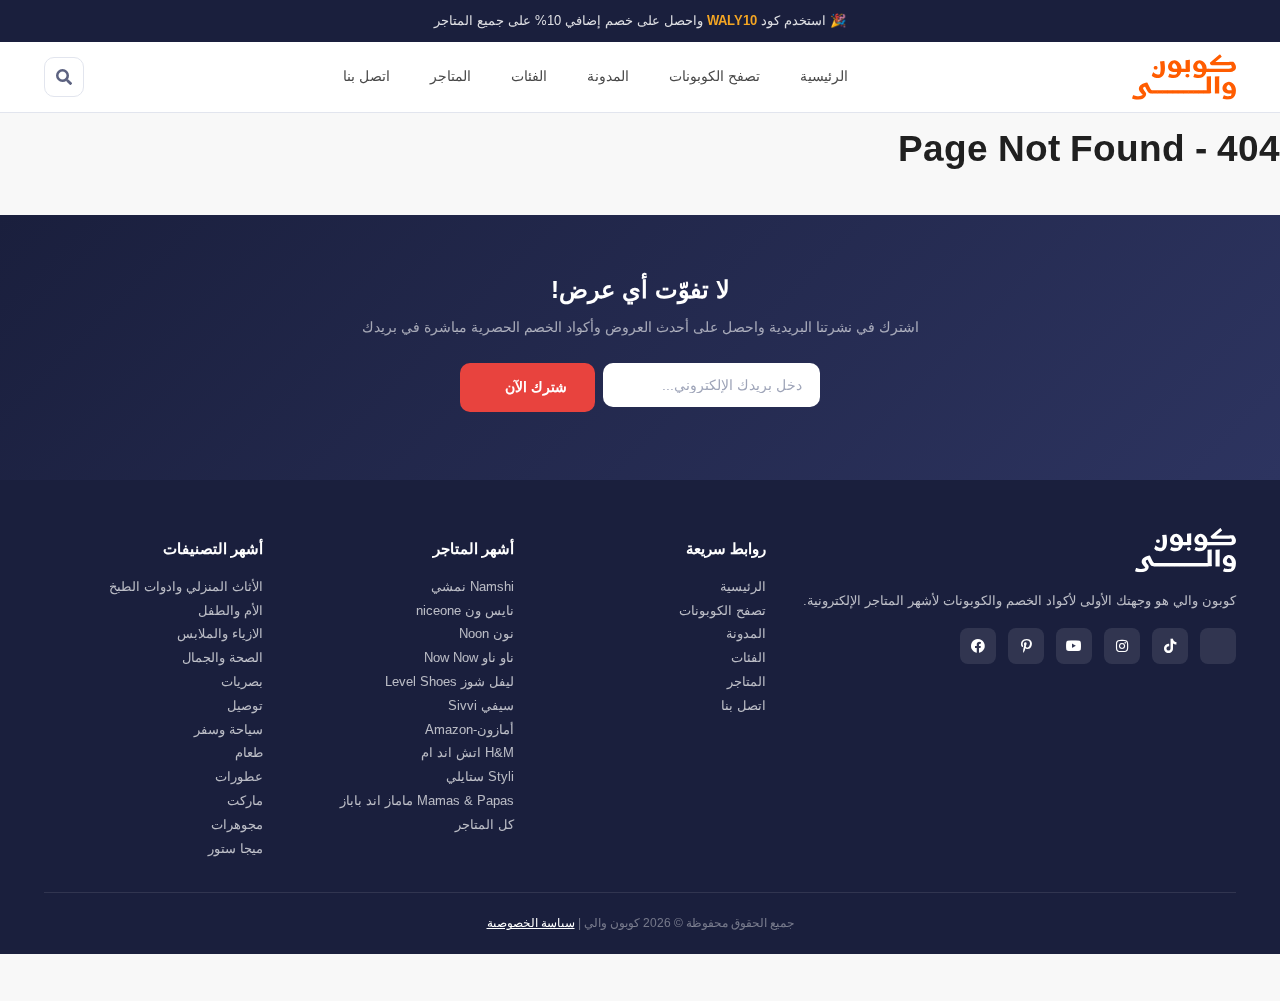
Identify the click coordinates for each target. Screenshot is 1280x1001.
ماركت (245, 800)
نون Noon (486, 633)
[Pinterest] (1026, 646)
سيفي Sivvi (481, 705)
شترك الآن (536, 387)
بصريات (242, 681)
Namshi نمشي (472, 586)
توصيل (245, 705)
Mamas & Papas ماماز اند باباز (427, 800)
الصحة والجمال (222, 657)
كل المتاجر (484, 824)
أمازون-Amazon (469, 729)
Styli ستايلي (480, 776)
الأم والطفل (230, 610)
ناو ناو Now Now (469, 657)
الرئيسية (824, 76)
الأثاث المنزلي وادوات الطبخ (186, 586)
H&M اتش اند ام (467, 752)
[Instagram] (1122, 646)
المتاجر (450, 76)
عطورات (239, 776)
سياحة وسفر (228, 729)
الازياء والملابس (220, 633)
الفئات (529, 76)
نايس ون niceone (465, 610)
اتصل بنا (366, 76)
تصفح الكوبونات (714, 76)
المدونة (608, 76)
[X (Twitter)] (1218, 646)
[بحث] (64, 77)
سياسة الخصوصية (531, 923)
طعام (249, 752)
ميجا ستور (235, 848)
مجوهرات (237, 824)
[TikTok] (1170, 646)
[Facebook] (978, 646)
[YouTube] (1074, 646)
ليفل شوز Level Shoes (449, 681)
